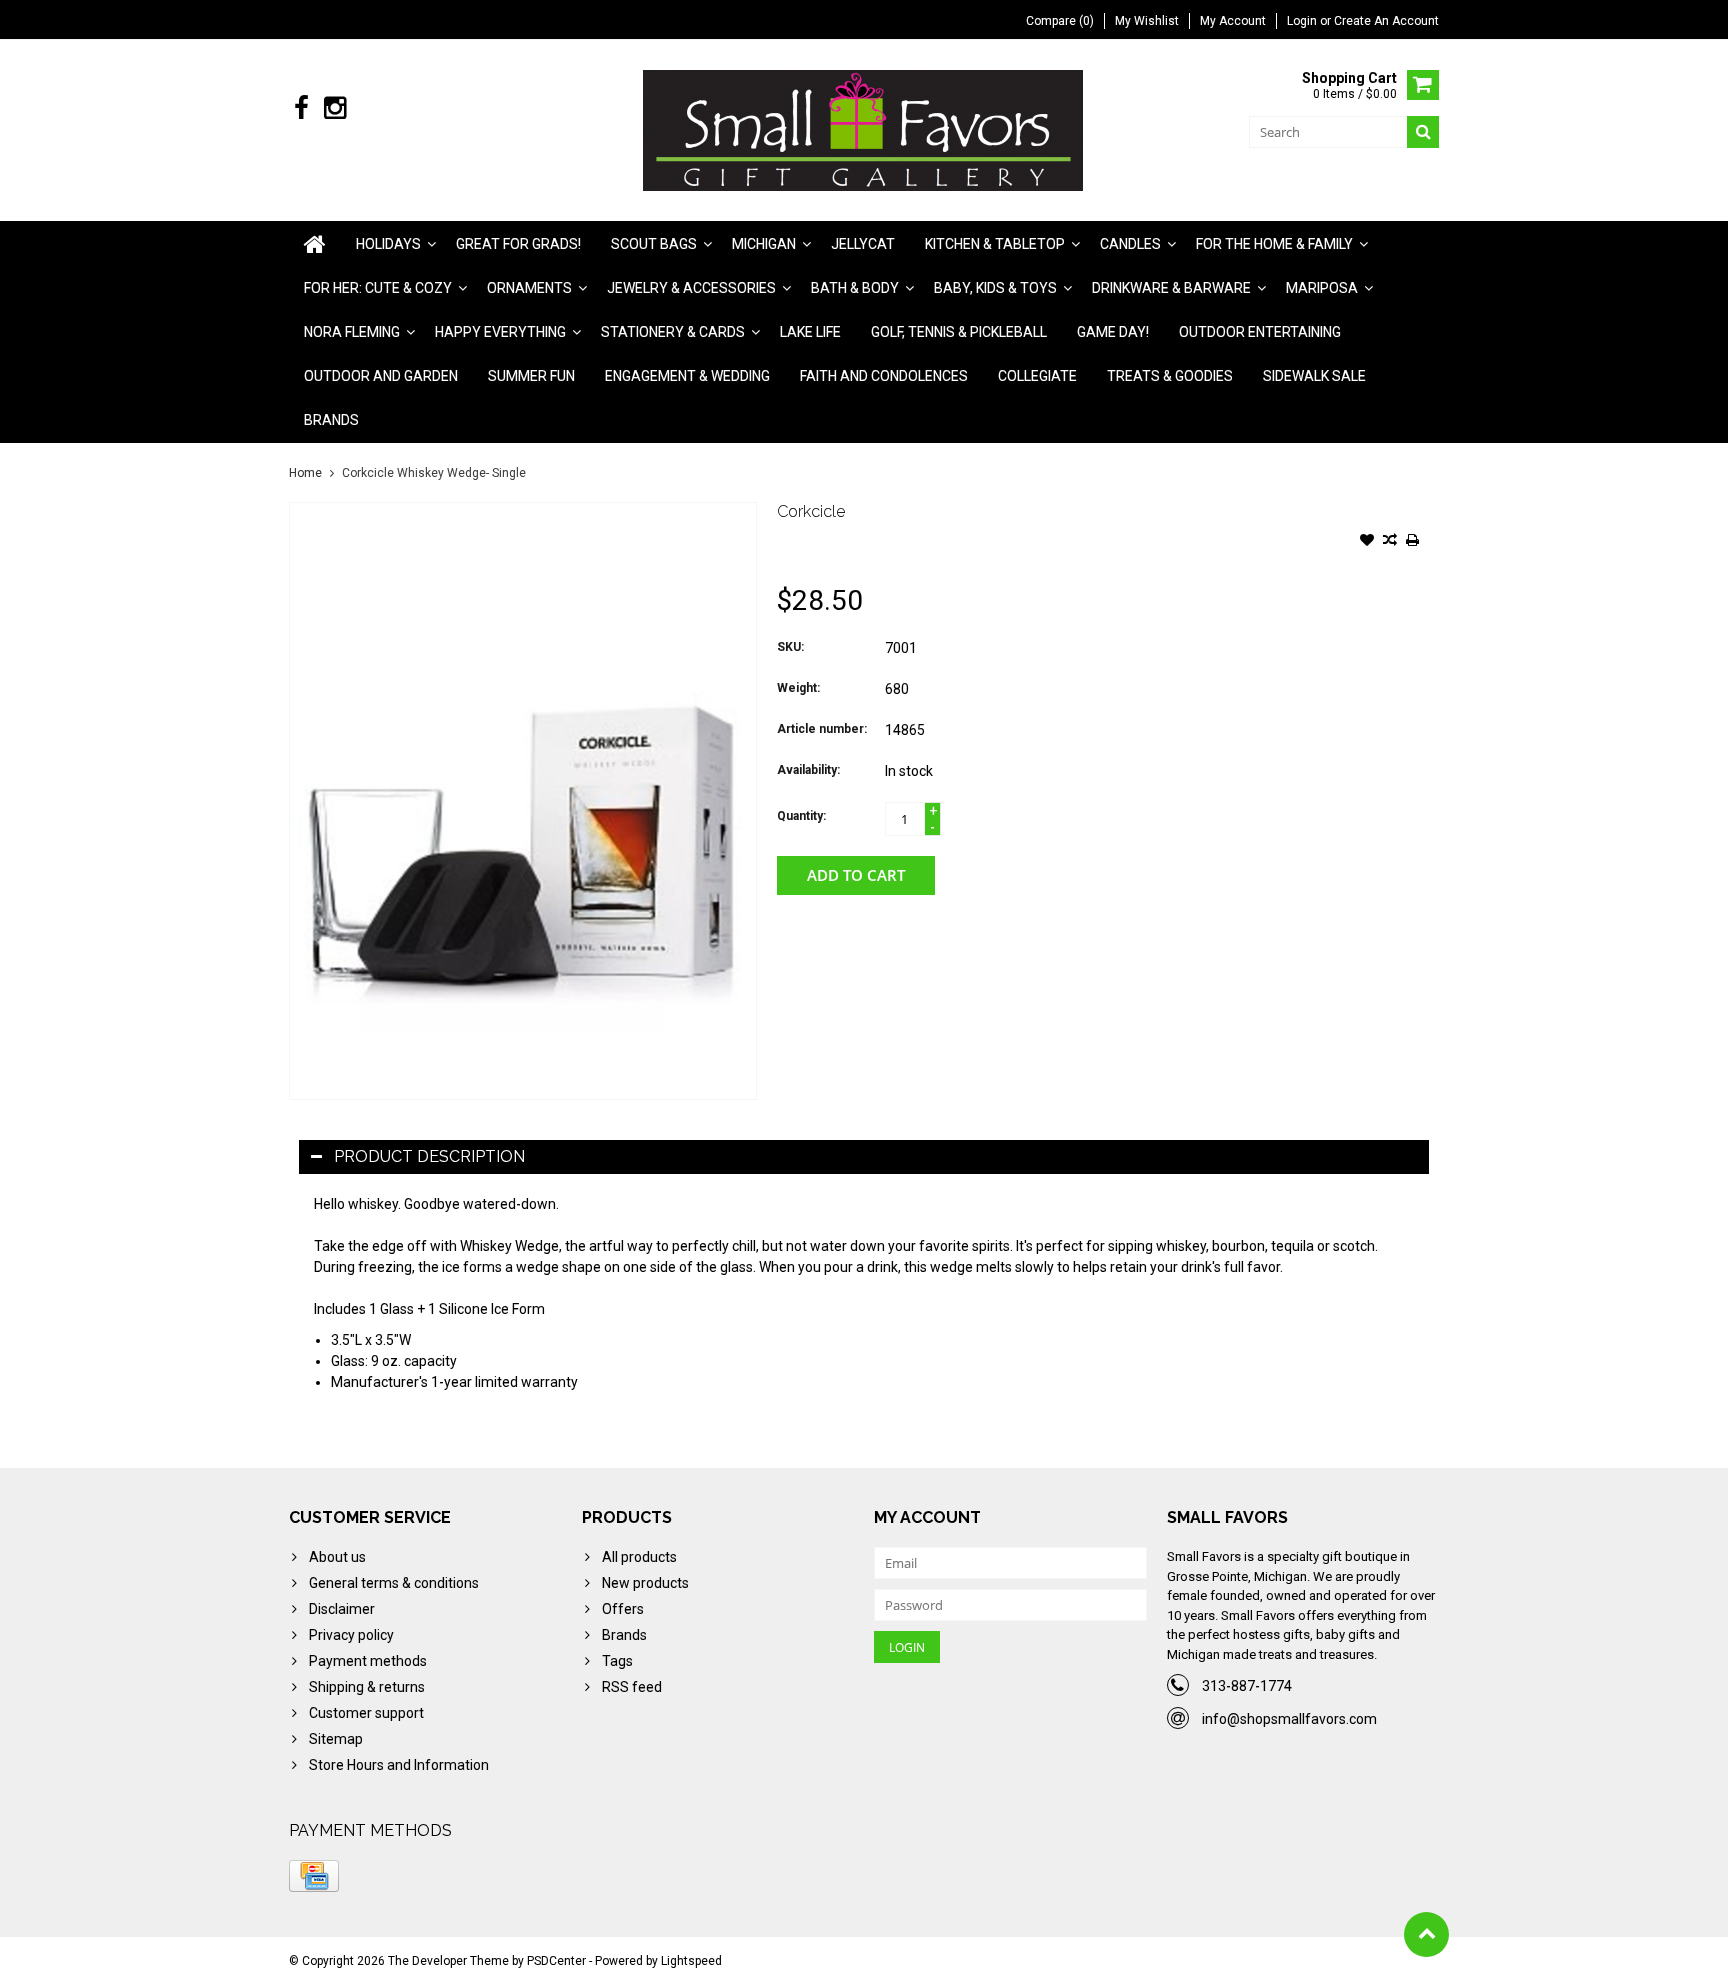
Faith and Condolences (884, 376)
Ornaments (529, 288)
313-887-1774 (1247, 1686)
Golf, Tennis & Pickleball (959, 332)
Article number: (822, 729)
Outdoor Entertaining (1260, 332)
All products (639, 1557)
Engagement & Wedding (687, 376)
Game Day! (1113, 332)
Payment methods (368, 1661)
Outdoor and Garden (381, 376)
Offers (623, 1609)
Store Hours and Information (399, 1765)
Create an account (1386, 21)
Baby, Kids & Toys (995, 288)
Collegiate (1037, 376)
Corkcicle (811, 511)
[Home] (315, 244)
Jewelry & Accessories (691, 288)
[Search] (1423, 132)
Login (1303, 21)
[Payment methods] (314, 1876)
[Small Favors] (864, 129)
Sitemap (336, 1739)
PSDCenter (556, 1961)
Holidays (388, 244)
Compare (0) (1060, 21)
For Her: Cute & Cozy (378, 288)
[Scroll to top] (1426, 1934)
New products (645, 1583)
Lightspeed (691, 1961)
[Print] (1413, 542)
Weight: (798, 688)
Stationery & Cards (673, 332)
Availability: (808, 770)
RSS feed (632, 1687)
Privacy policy (351, 1635)
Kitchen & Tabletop (995, 244)
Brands (331, 420)
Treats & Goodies (1170, 376)
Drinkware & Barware (1171, 288)
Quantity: (801, 816)
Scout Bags (654, 244)
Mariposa (1322, 288)
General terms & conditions (394, 1583)
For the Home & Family (1274, 244)
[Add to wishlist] (1367, 542)
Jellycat (863, 244)
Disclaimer (342, 1609)
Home (305, 473)
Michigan (764, 244)
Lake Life (810, 332)
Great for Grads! (518, 244)
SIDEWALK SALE (1314, 376)
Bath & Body (855, 288)
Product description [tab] (429, 1156)
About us (337, 1557)
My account (1233, 21)
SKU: (790, 647)
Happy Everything (500, 332)
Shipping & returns (367, 1687)
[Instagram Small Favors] (334, 108)
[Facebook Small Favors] (301, 108)
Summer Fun (531, 376)
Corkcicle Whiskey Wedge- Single (434, 473)
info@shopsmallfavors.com (1289, 1719)
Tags (617, 1661)
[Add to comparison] (1390, 542)
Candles (1130, 244)
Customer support (366, 1713)
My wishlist (1147, 21)
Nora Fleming (352, 332)
